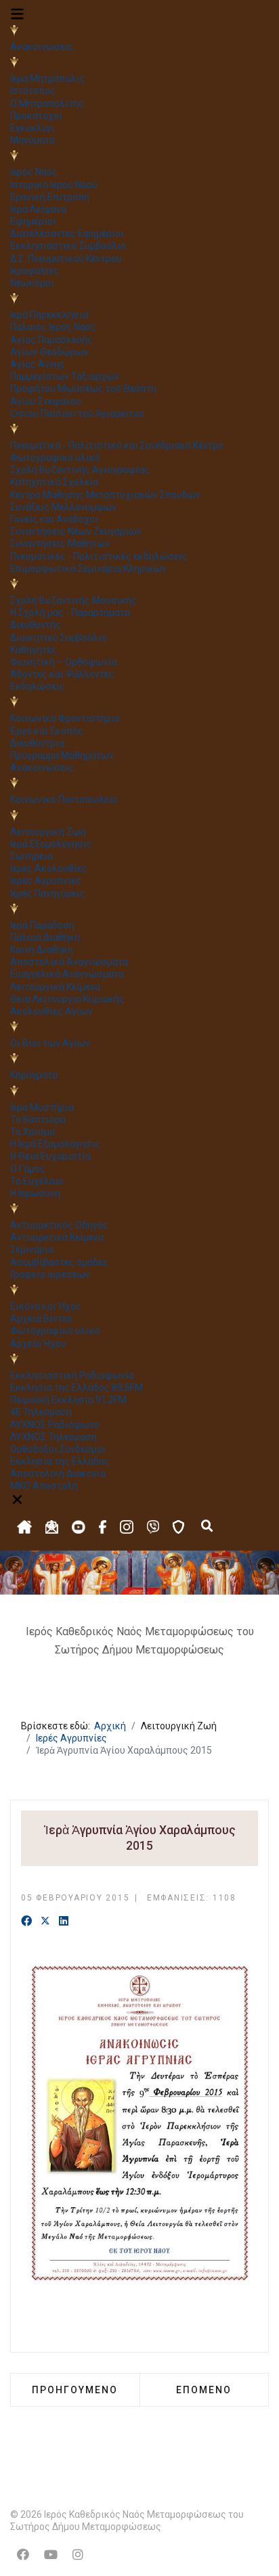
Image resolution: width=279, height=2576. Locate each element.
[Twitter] (45, 1922)
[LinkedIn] (64, 1922)
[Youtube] (51, 2555)
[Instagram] (78, 2555)
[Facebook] (26, 1922)
